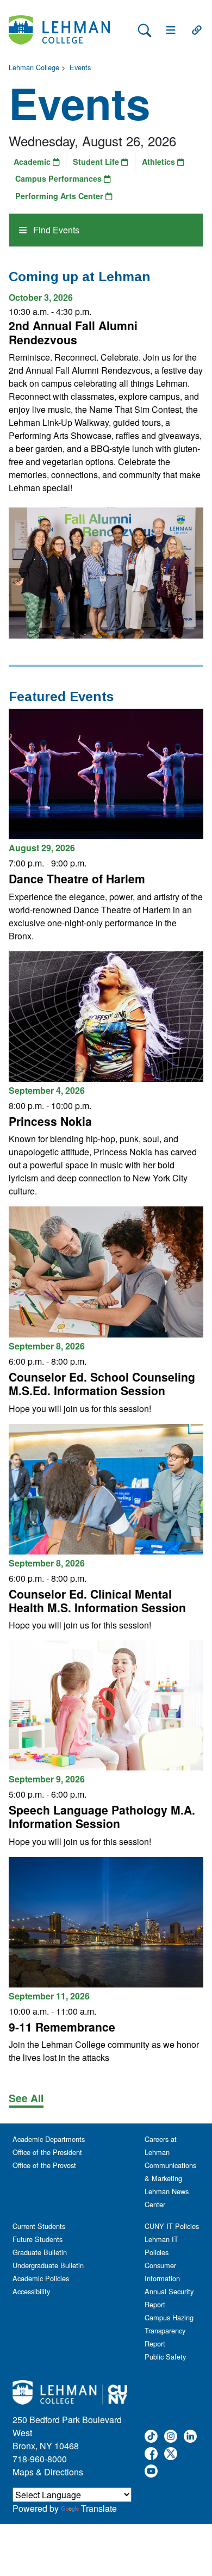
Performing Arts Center (60, 196)
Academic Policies (41, 2278)
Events (80, 67)
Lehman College (34, 67)
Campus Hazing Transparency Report (169, 2330)
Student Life (97, 162)
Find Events (55, 230)
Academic (33, 162)
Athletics (160, 162)
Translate (99, 2508)
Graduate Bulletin (40, 2252)
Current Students (39, 2226)
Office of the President (47, 2152)
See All (26, 2098)
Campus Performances (60, 178)
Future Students (38, 2239)
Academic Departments (49, 2139)
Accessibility (31, 2291)
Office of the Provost (44, 2165)
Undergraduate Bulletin (48, 2265)
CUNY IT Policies (172, 2226)
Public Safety (165, 2357)
